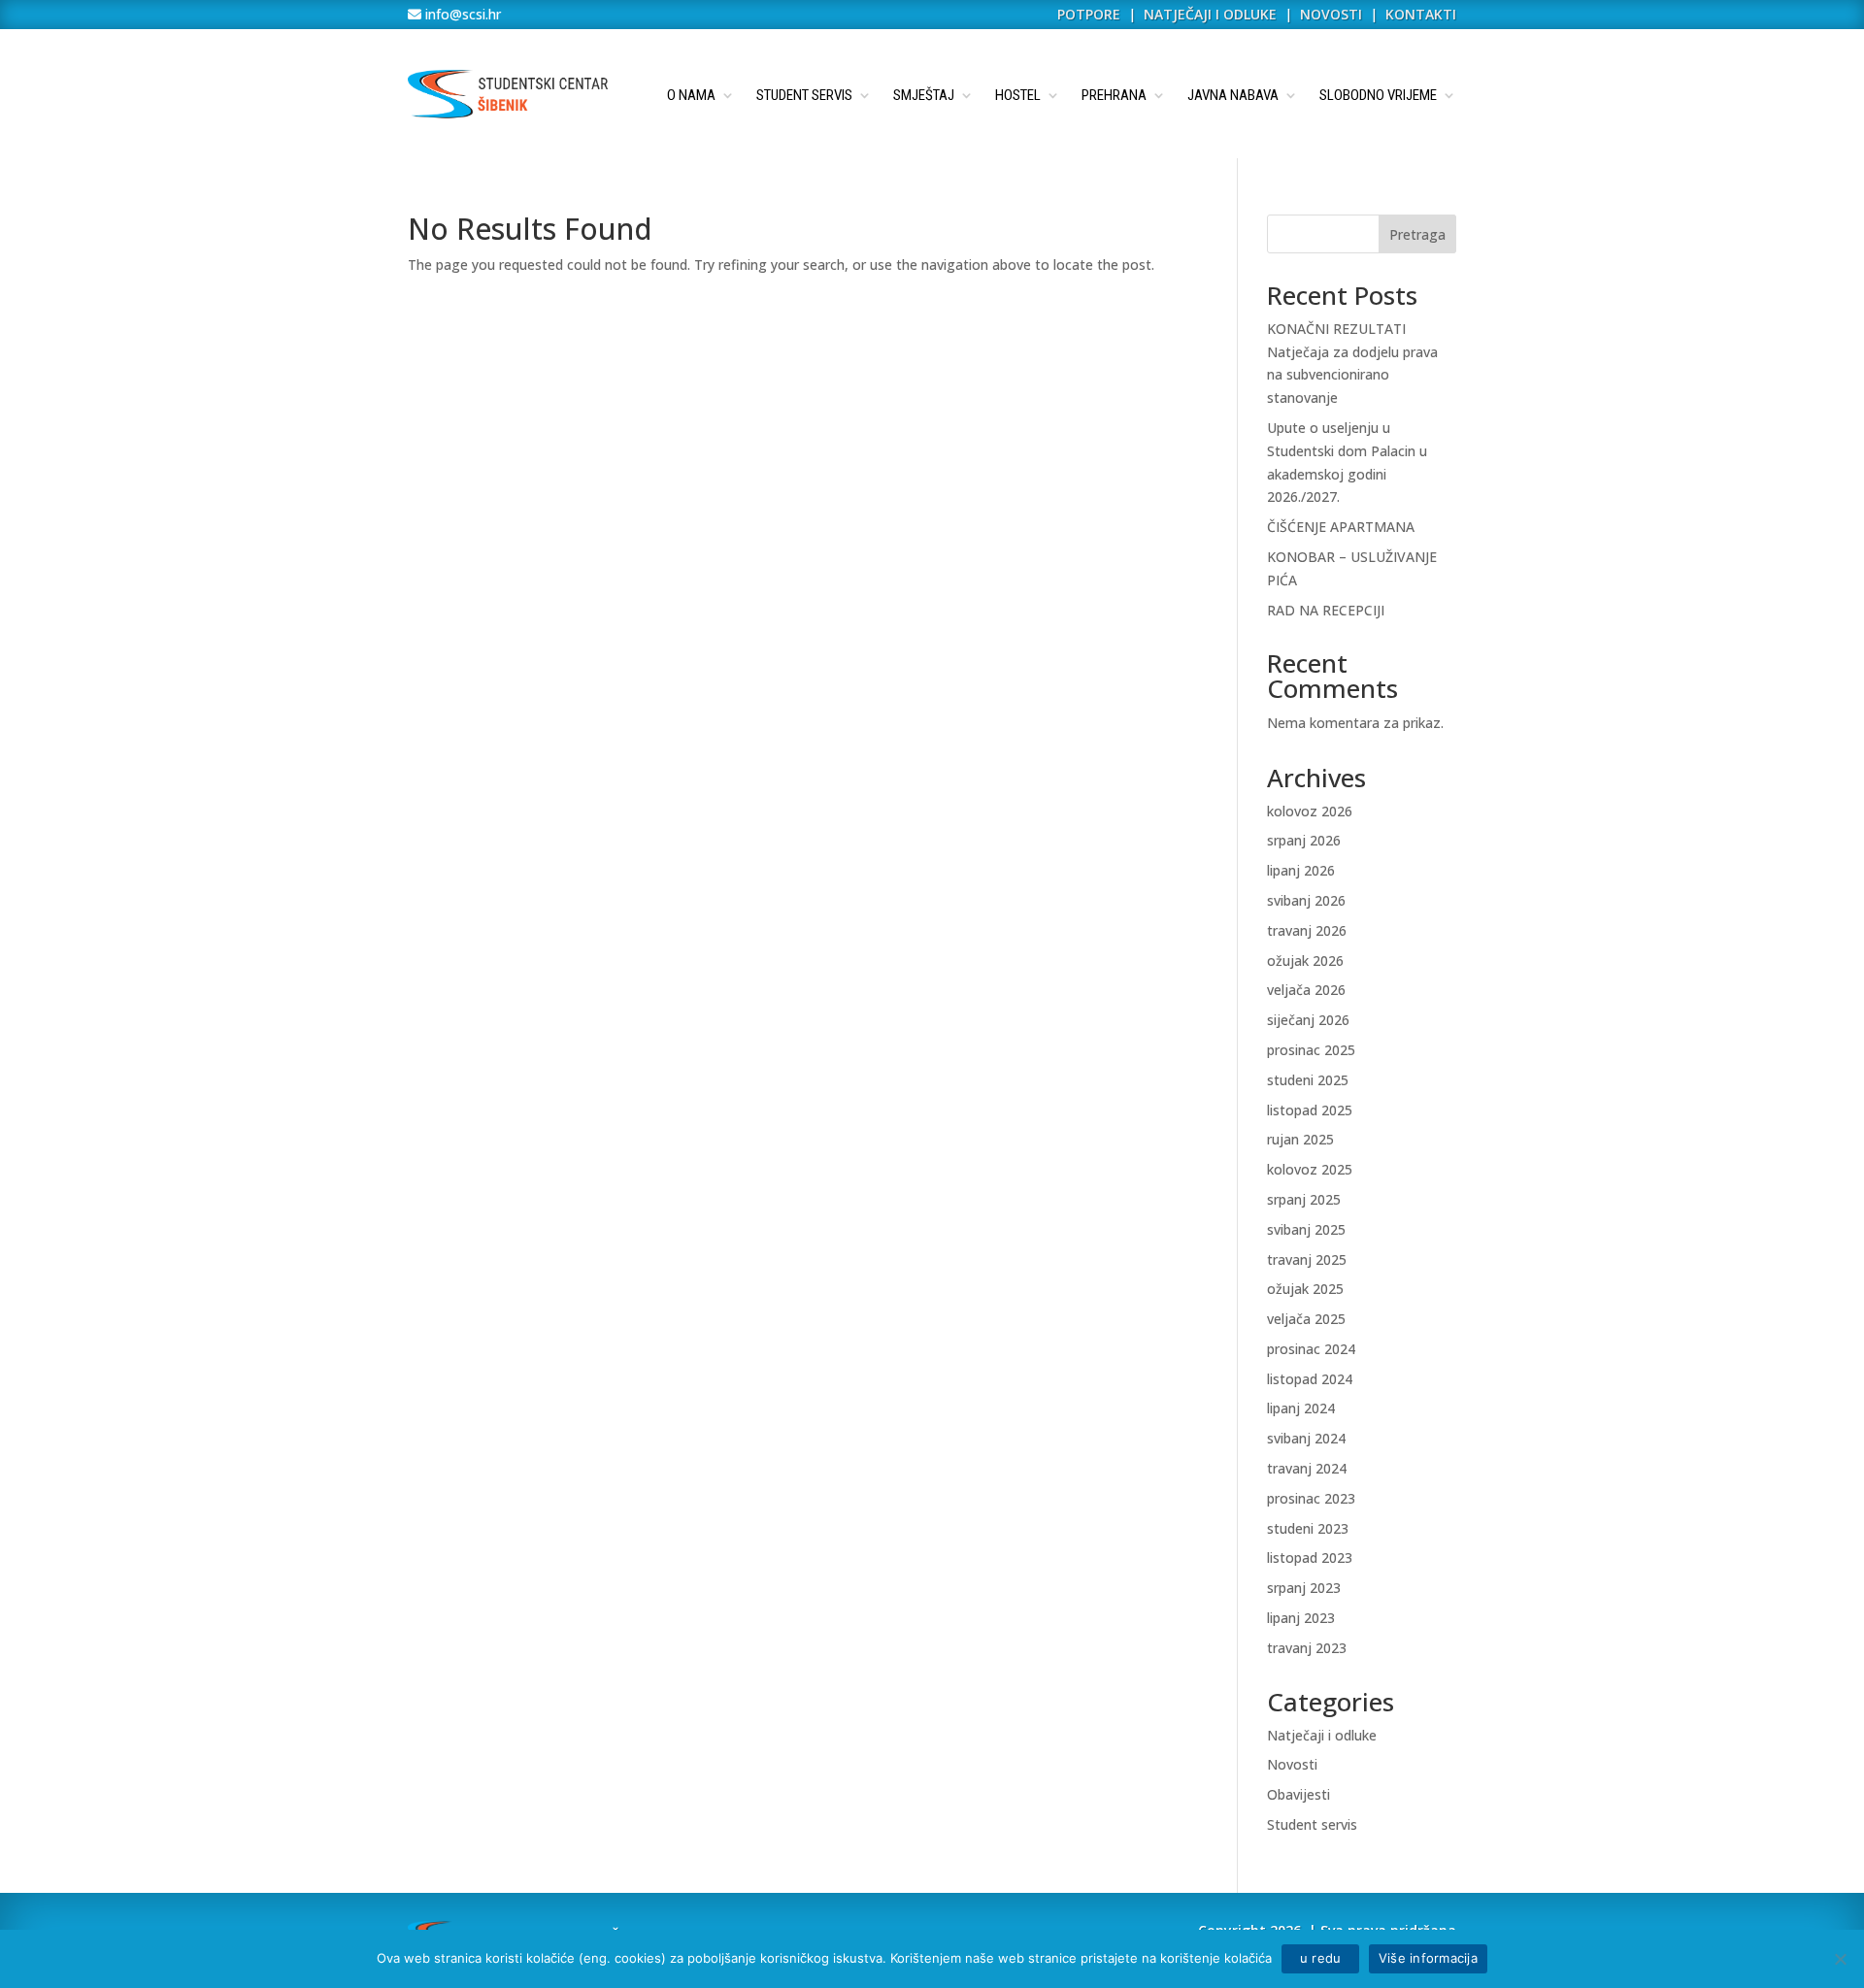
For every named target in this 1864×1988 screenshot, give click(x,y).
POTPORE (1089, 14)
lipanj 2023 (1301, 1618)
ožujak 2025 (1305, 1289)
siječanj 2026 (1308, 1020)
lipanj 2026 (1301, 870)
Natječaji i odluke (1322, 1735)
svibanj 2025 (1306, 1229)
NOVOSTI (1333, 14)
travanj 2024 (1307, 1468)
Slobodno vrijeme (1378, 95)
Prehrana (1114, 95)
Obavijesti (1298, 1794)
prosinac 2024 (1311, 1349)
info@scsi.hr (461, 14)
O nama (691, 95)
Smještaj (924, 95)
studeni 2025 (1308, 1080)
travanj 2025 (1307, 1259)
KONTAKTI (1421, 14)
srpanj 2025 (1304, 1199)
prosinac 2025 (1311, 1050)
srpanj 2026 (1304, 840)
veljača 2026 (1306, 990)
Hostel (1018, 95)
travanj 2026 (1307, 930)
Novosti (1292, 1764)
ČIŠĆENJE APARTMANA (1341, 527)
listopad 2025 (1310, 1110)
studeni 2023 (1308, 1528)
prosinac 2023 (1311, 1498)
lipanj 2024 (1301, 1408)
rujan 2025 (1300, 1139)
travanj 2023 (1307, 1648)
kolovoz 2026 (1310, 811)
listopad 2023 (1310, 1557)
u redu (1320, 1958)
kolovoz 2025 (1310, 1169)
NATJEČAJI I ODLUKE (1210, 14)
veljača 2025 (1306, 1319)
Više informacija (1428, 1958)
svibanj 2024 (1306, 1438)
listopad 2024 (1310, 1379)
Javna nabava (1233, 95)
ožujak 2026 (1305, 961)
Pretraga (1417, 234)
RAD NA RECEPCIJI (1326, 610)
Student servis (804, 95)
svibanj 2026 (1306, 900)
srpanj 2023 (1304, 1588)
